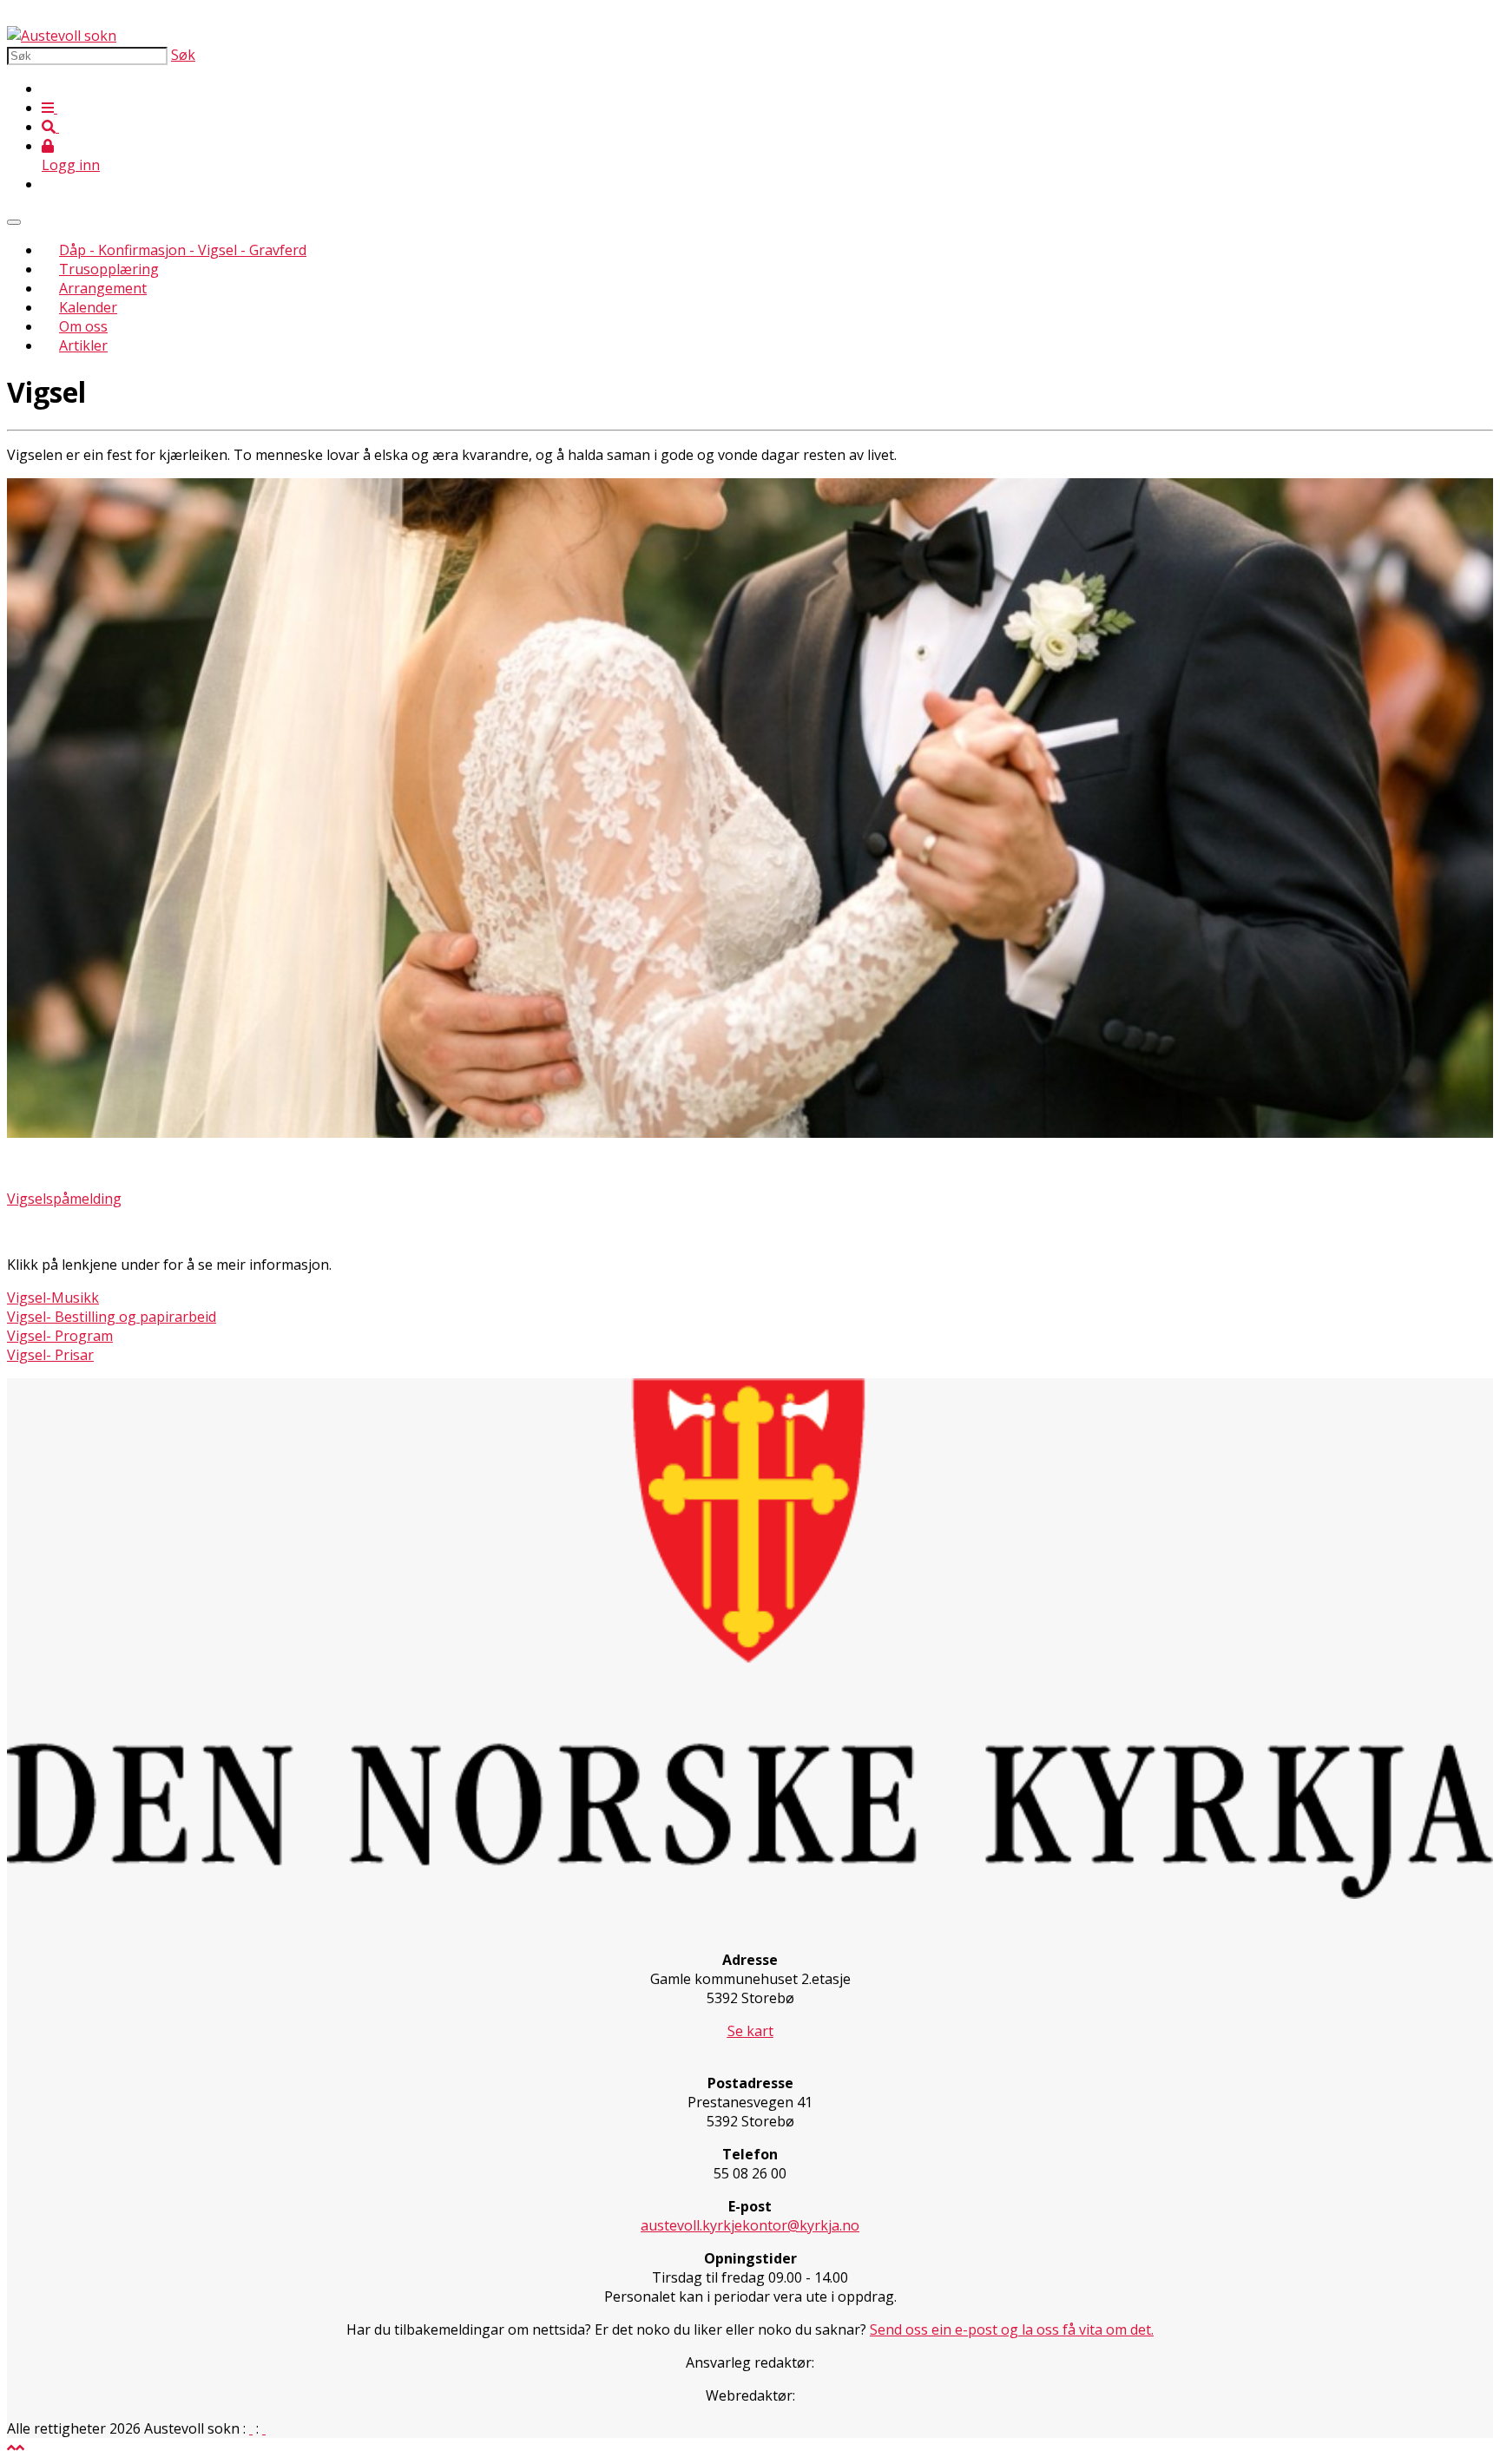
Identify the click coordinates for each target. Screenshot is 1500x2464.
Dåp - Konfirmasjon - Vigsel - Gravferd (183, 250)
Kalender (88, 307)
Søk (183, 55)
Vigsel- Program (60, 1336)
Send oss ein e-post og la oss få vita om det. (1012, 2329)
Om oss (83, 326)
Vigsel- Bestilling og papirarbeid (112, 1317)
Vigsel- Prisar (50, 1355)
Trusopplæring (109, 269)
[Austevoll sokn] (62, 36)
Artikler (83, 345)
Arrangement (103, 288)
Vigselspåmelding (64, 1199)
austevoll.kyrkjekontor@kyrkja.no (750, 2225)
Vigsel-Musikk (53, 1298)
